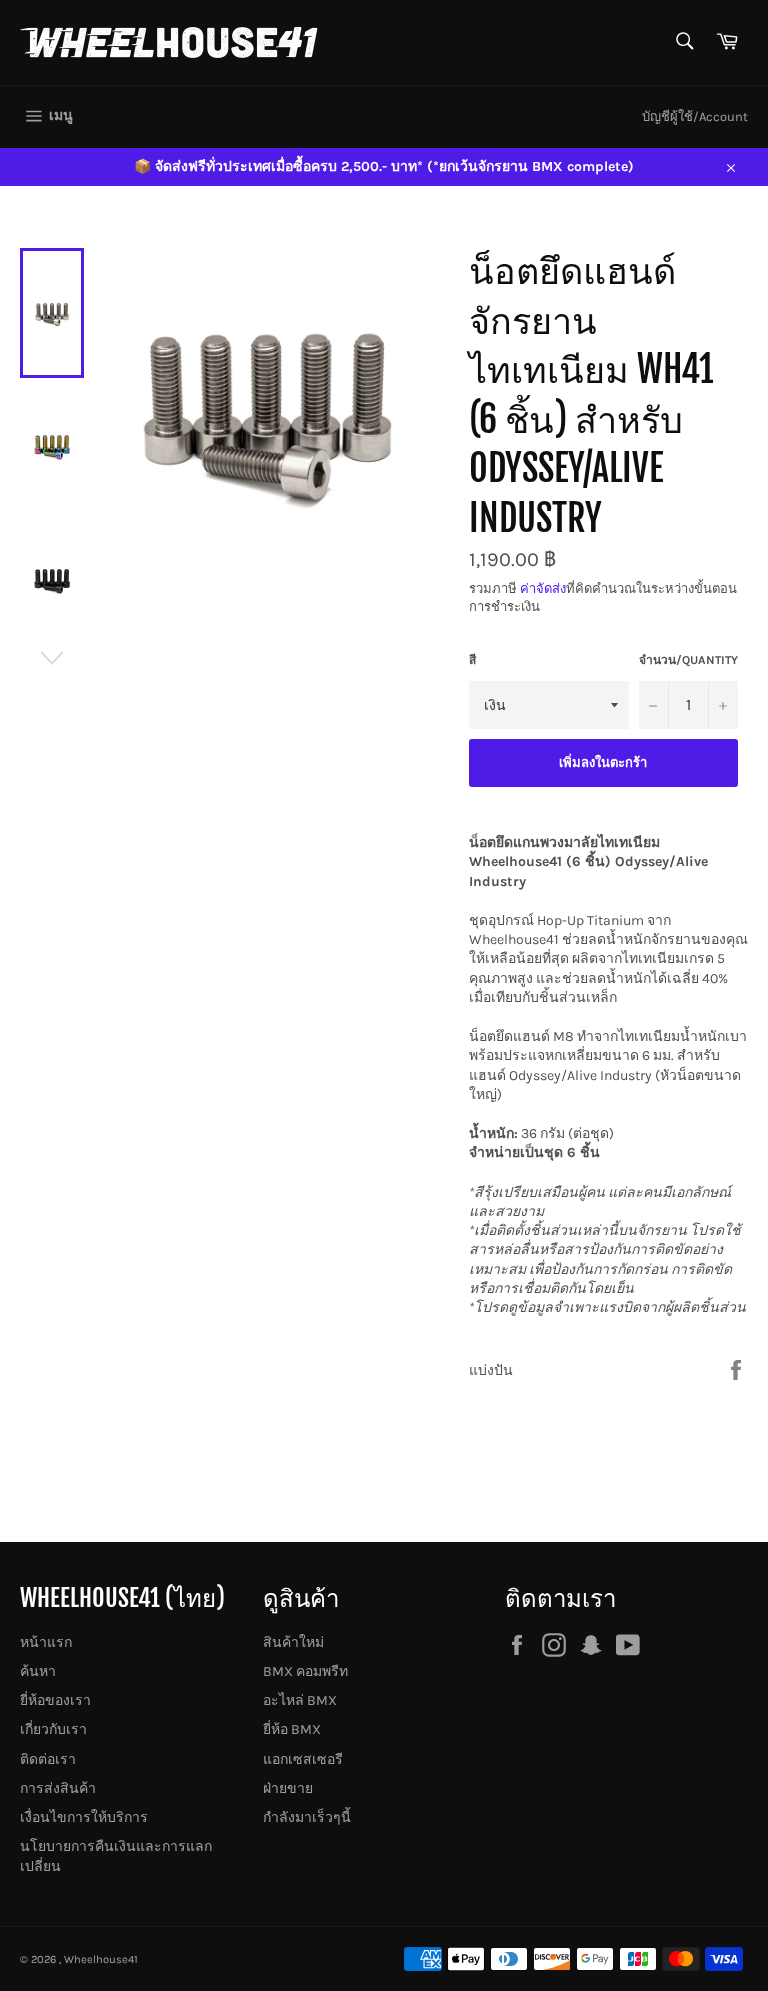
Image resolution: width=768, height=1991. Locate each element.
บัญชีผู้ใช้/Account (695, 116)
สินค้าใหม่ (293, 1642)
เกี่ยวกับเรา (53, 1729)
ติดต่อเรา (48, 1759)
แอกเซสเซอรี (303, 1759)
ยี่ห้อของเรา (55, 1700)
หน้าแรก (46, 1642)
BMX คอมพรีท (305, 1671)
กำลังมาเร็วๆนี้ (307, 1817)
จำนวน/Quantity (688, 660)
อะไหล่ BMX (300, 1700)
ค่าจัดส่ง (543, 588)
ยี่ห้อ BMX (292, 1729)
